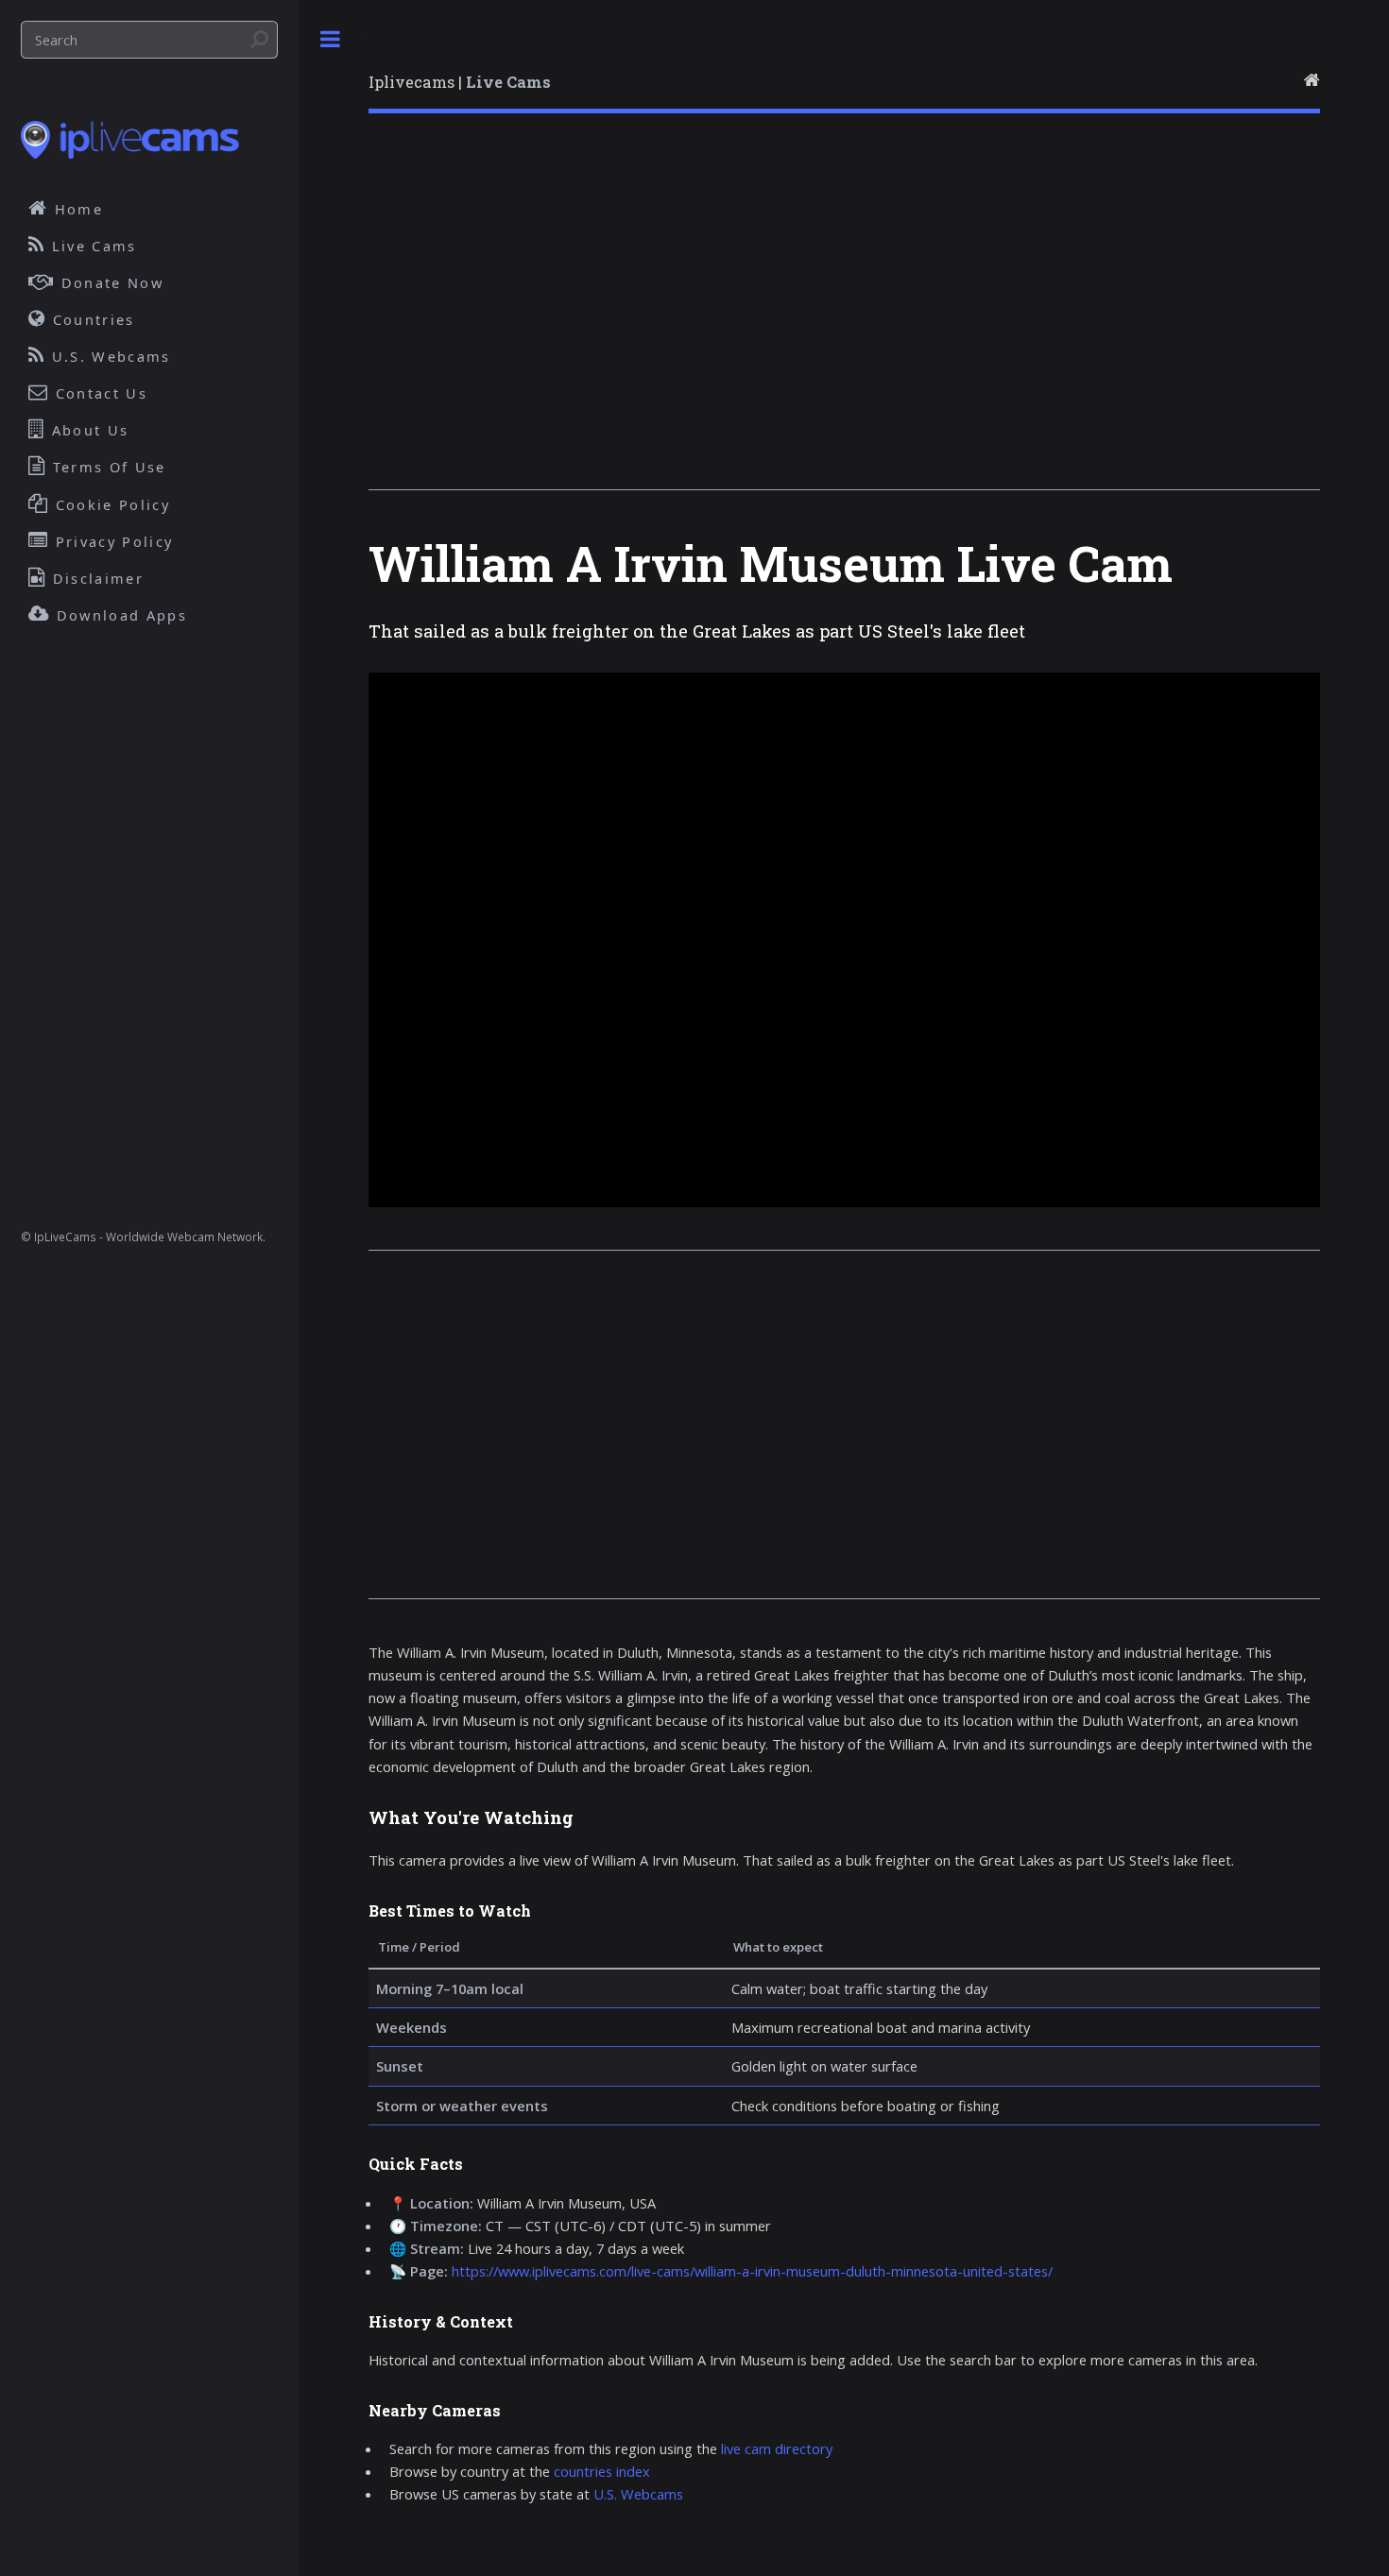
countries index (602, 2471)
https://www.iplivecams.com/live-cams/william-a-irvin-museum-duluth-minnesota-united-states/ (752, 2271)
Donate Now (110, 282)
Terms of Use (107, 467)
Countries (91, 319)
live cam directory (777, 2448)
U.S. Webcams (638, 2494)
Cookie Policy (110, 504)
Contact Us (99, 393)
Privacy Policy (112, 541)
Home (77, 209)
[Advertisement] (844, 316)
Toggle (330, 39)
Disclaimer (95, 578)
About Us (88, 430)
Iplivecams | (460, 82)
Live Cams (92, 246)
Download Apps (119, 615)
